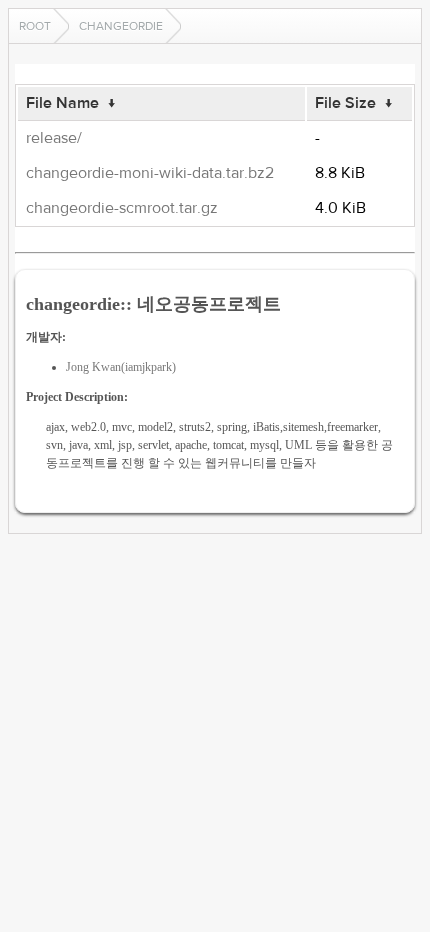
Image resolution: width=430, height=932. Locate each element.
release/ (54, 138)
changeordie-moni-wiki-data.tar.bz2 (150, 173)
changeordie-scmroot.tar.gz (122, 208)
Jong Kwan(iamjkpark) (121, 367)
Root (35, 26)
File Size (345, 103)
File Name (62, 103)
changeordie (121, 26)
